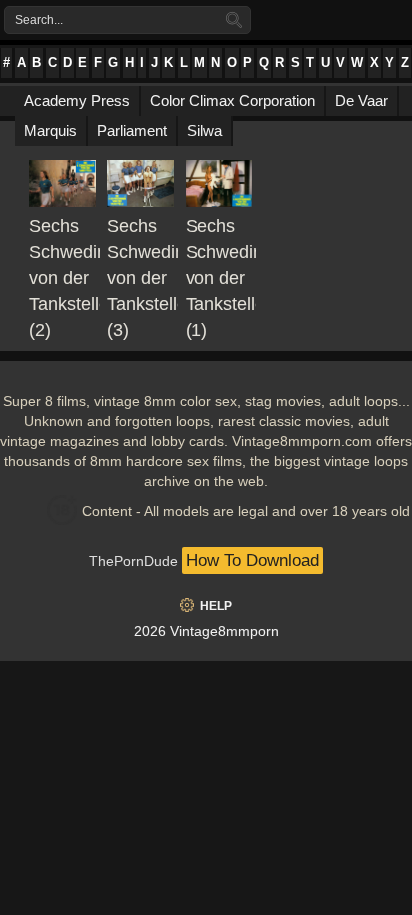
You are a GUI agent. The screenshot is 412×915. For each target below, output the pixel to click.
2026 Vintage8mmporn (206, 631)
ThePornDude (133, 561)
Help (216, 606)
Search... (39, 20)
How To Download (252, 560)
